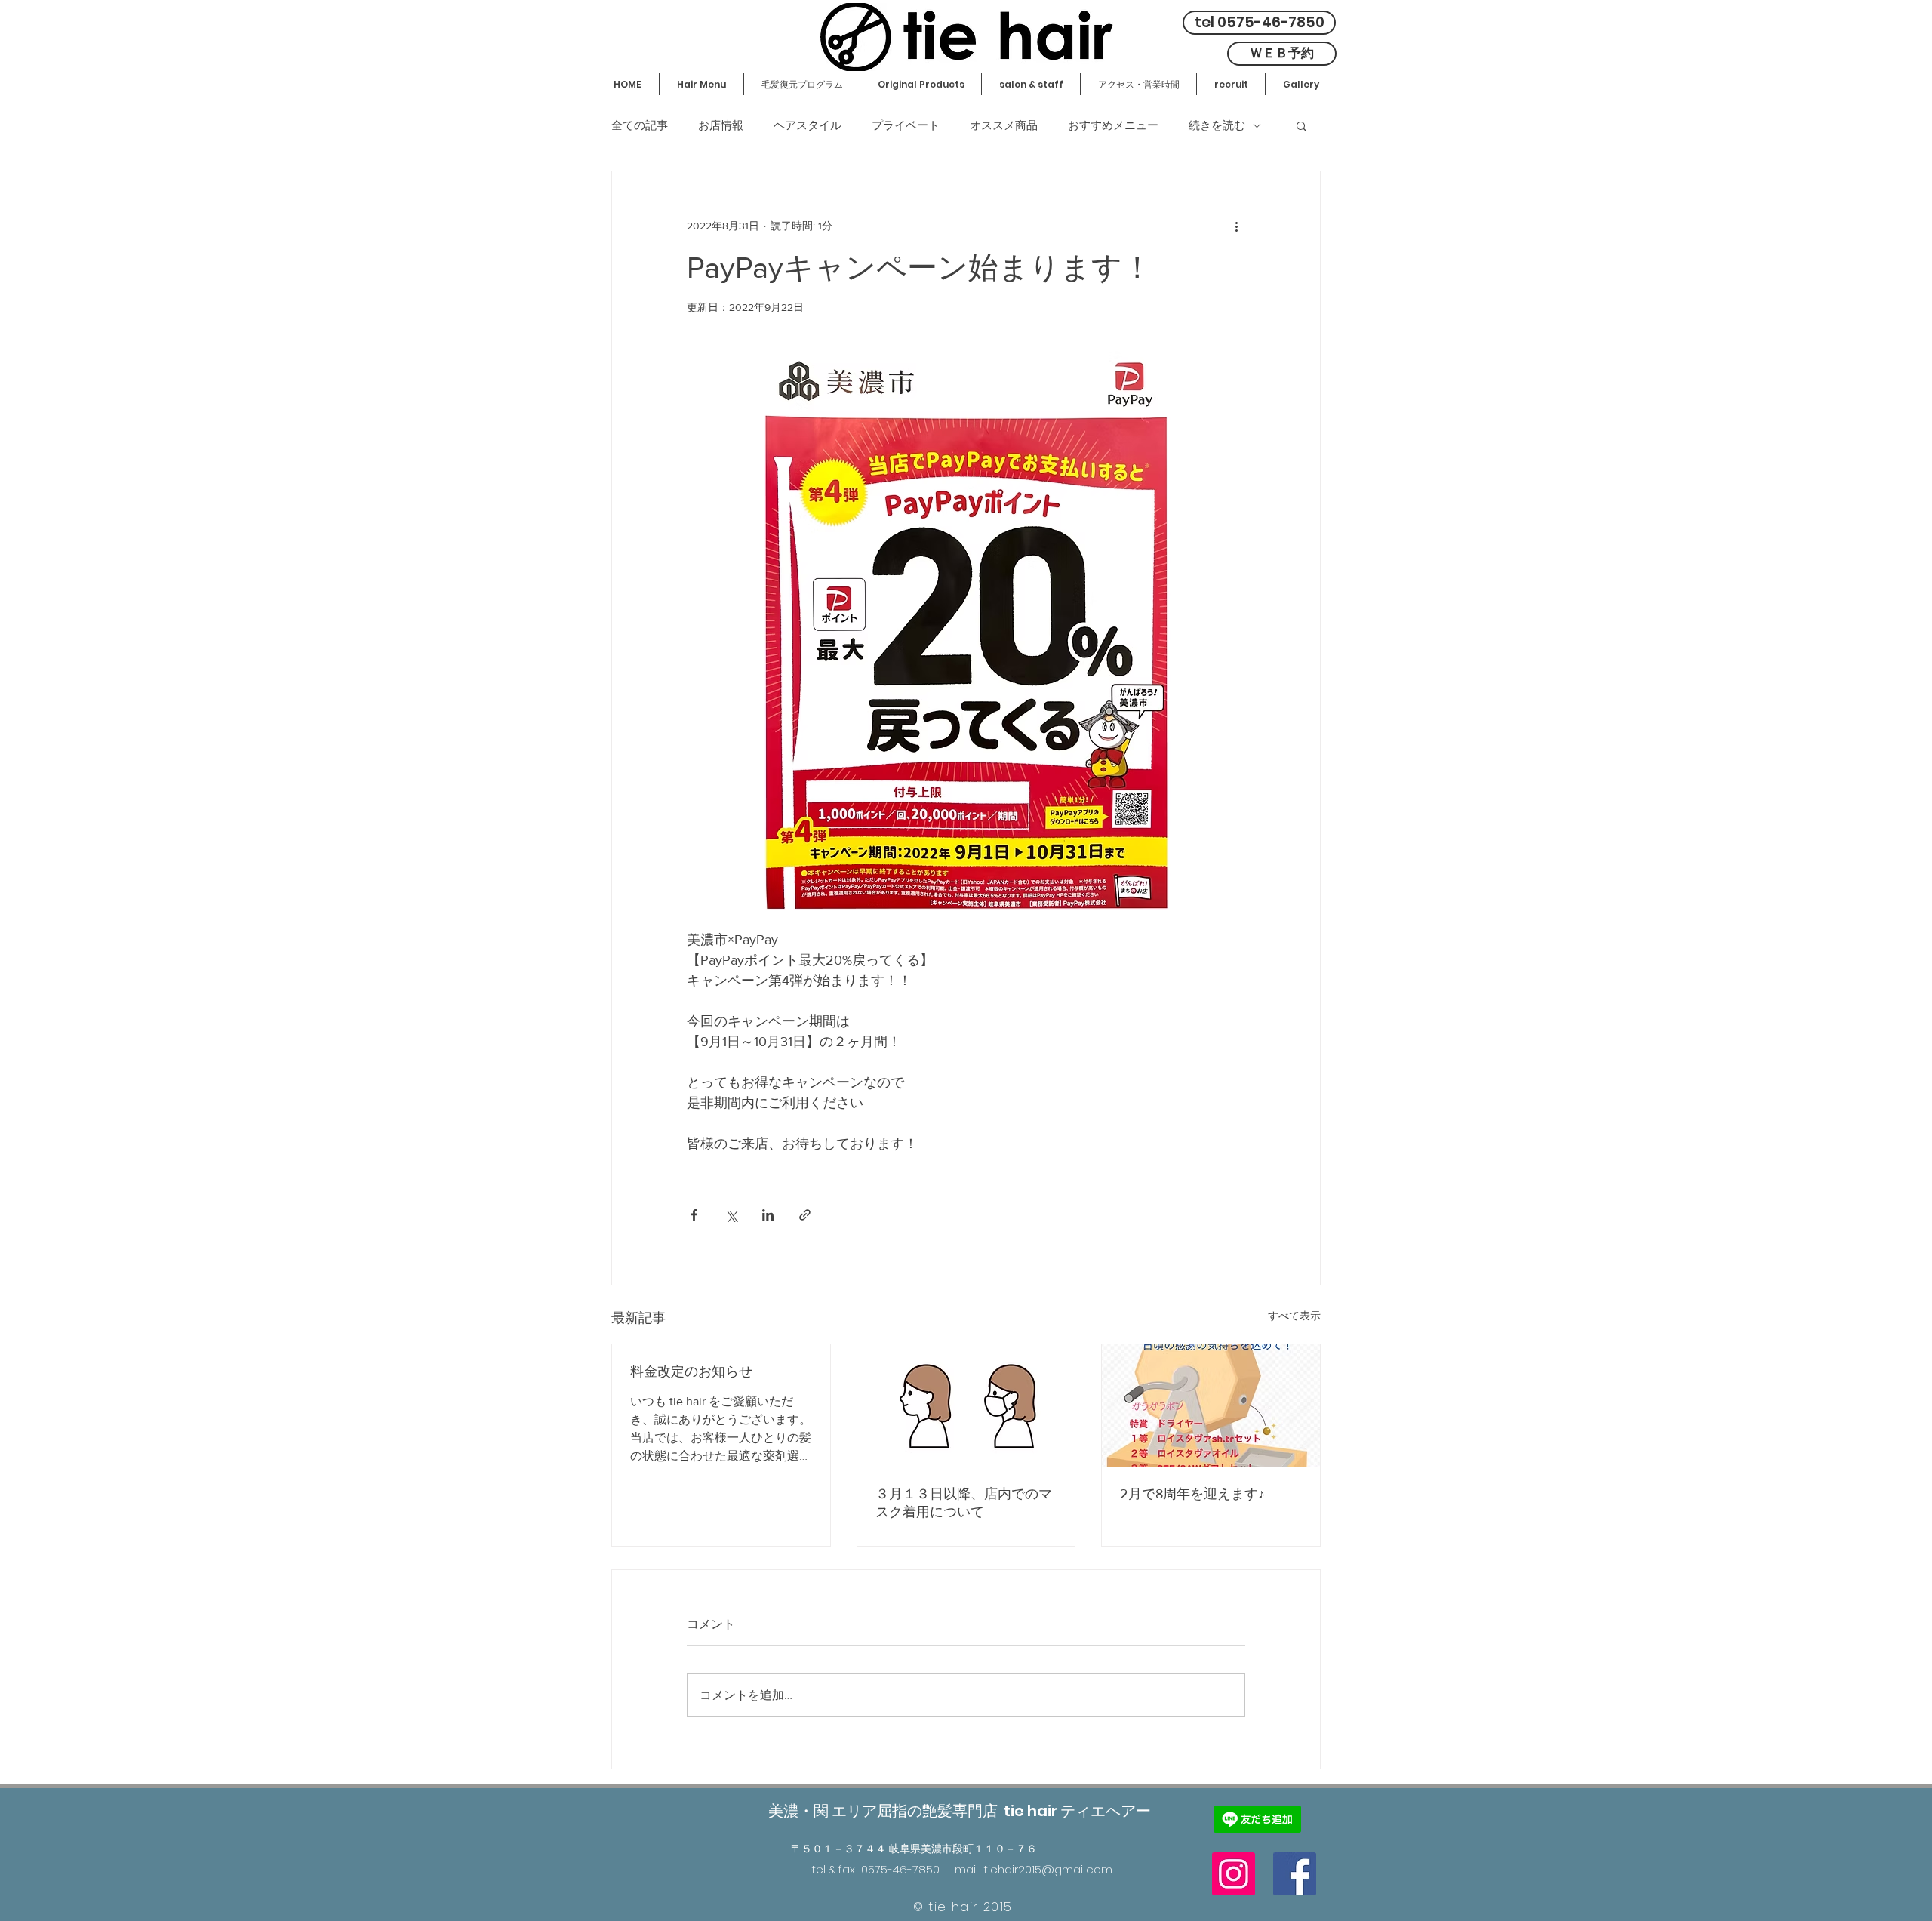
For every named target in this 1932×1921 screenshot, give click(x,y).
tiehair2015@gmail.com (1048, 1869)
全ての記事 (640, 125)
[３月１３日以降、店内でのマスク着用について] (966, 1405)
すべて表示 (1294, 1316)
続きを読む (1217, 125)
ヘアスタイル (808, 125)
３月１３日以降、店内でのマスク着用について (964, 1503)
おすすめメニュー (1113, 125)
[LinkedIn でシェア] (768, 1215)
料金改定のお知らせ (691, 1371)
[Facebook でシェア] (694, 1215)
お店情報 (721, 125)
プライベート (906, 125)
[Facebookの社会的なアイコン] (1295, 1874)
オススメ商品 (1004, 125)
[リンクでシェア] (805, 1215)
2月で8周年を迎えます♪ (1192, 1494)
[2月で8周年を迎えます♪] (1211, 1405)
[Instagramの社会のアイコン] (1234, 1874)
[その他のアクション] (1236, 226)
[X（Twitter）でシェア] (731, 1215)
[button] (1301, 125)
